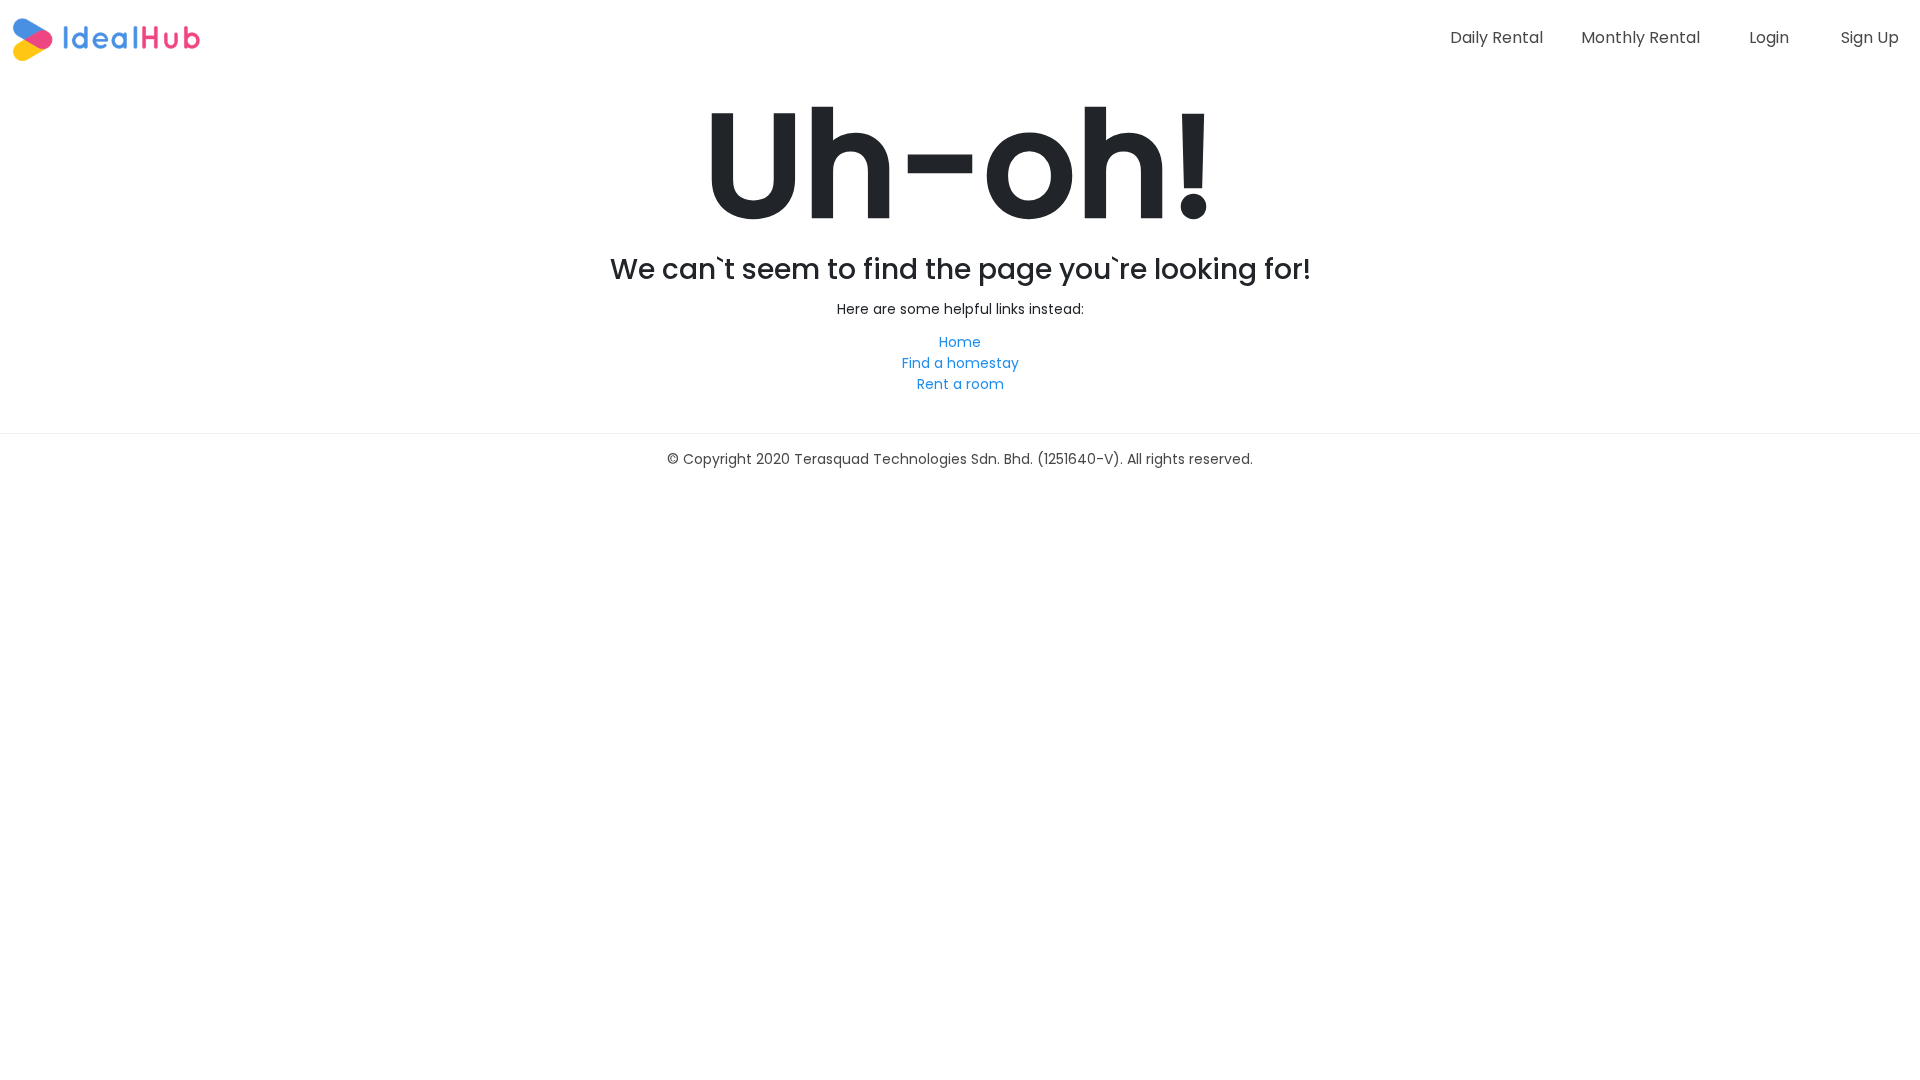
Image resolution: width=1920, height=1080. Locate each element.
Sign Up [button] (1870, 37)
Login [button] (1769, 37)
